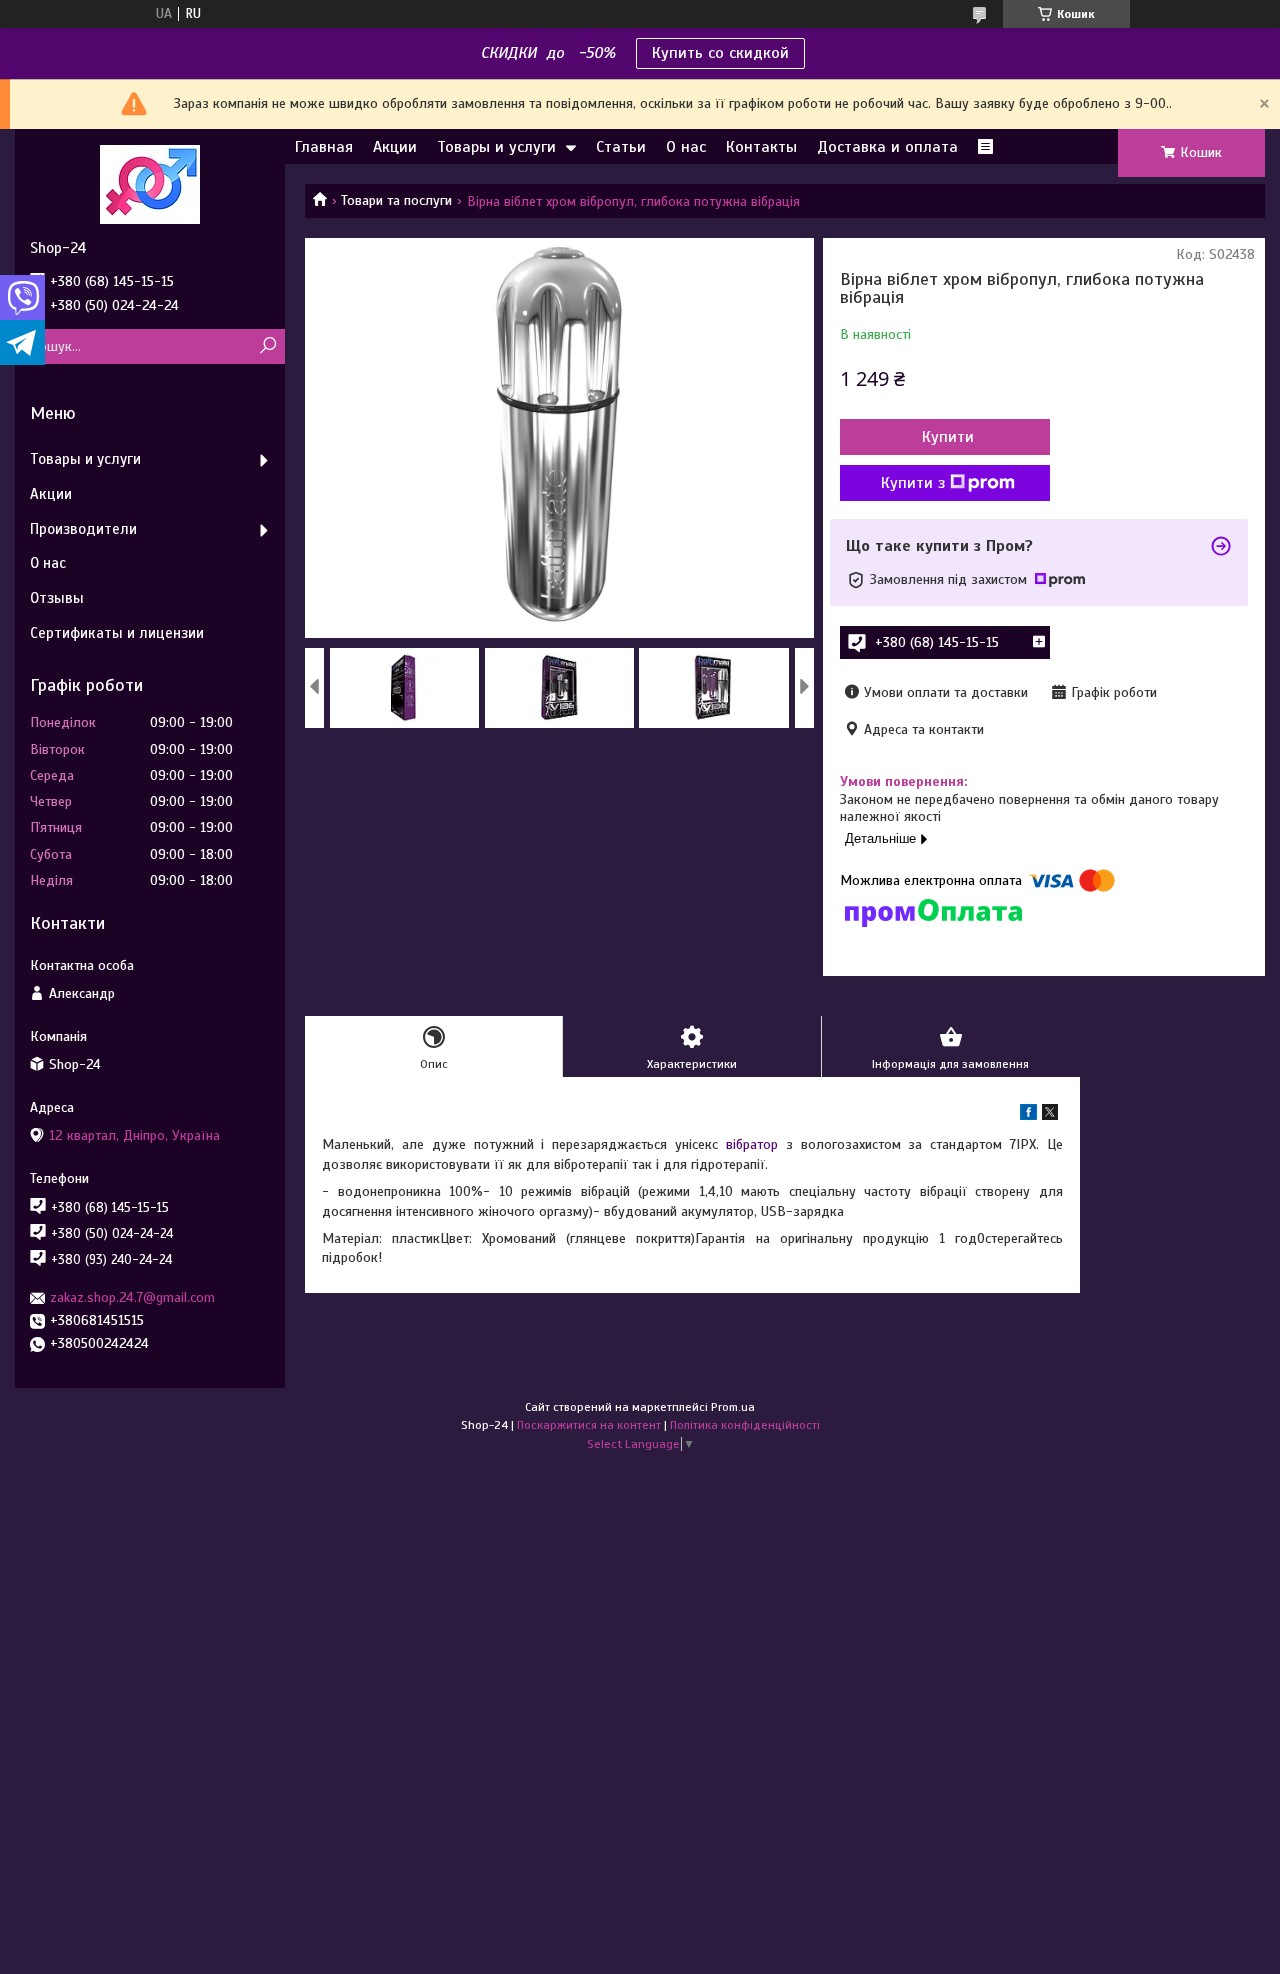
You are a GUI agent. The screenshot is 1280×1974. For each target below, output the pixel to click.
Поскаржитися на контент (589, 1425)
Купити (948, 437)
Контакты (761, 147)
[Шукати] (267, 346)
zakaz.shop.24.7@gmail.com (132, 1297)
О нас (686, 147)
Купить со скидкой (720, 53)
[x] (1050, 1115)
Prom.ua (733, 1407)
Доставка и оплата (887, 147)
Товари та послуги (396, 200)
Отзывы (57, 598)
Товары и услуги (496, 147)
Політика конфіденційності (745, 1425)
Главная (324, 147)
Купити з (913, 483)
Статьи (621, 147)
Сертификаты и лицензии (117, 633)
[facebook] (1028, 1115)
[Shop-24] (150, 184)
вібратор (752, 1144)
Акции (395, 147)
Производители (83, 529)
